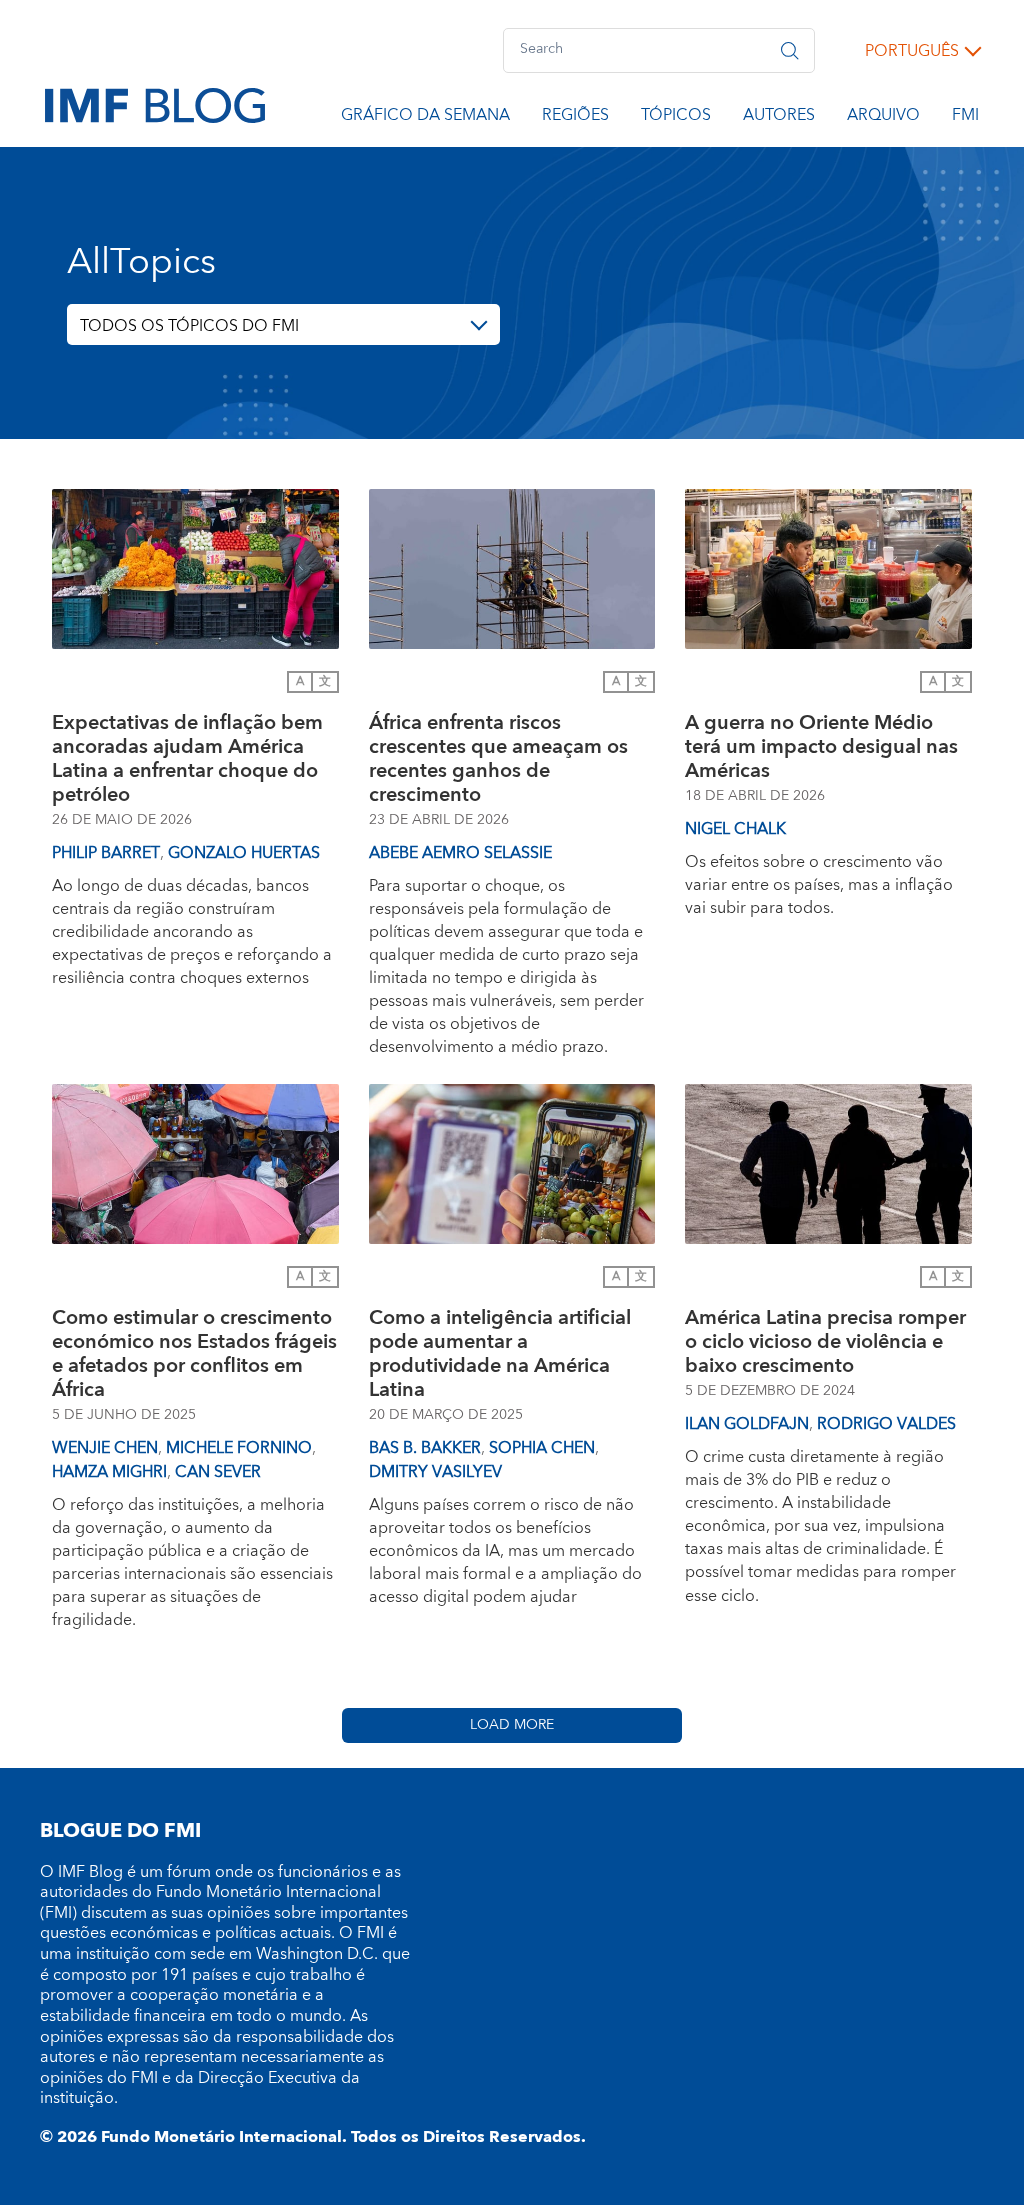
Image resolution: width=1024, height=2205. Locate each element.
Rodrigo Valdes (886, 1424)
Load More (512, 1725)
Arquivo (883, 118)
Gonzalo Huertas (244, 853)
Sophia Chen (542, 1448)
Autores (779, 118)
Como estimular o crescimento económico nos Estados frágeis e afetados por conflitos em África (194, 1354)
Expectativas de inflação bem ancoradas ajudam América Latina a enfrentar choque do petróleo (187, 759)
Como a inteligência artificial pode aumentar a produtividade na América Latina (500, 1354)
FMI (965, 118)
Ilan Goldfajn (747, 1424)
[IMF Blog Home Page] (155, 104)
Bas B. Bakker (425, 1448)
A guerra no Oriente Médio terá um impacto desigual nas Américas (821, 747)
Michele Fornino (239, 1448)
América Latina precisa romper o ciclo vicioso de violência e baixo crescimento (825, 1342)
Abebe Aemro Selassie (460, 853)
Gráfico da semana (425, 118)
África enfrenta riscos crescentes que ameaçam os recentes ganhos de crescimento (498, 759)
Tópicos (676, 118)
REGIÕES (575, 118)
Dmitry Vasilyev (435, 1472)
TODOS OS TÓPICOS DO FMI (189, 326)
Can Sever (218, 1472)
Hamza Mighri (109, 1472)
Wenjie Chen (105, 1448)
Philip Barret (106, 853)
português (912, 51)
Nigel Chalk (735, 829)
